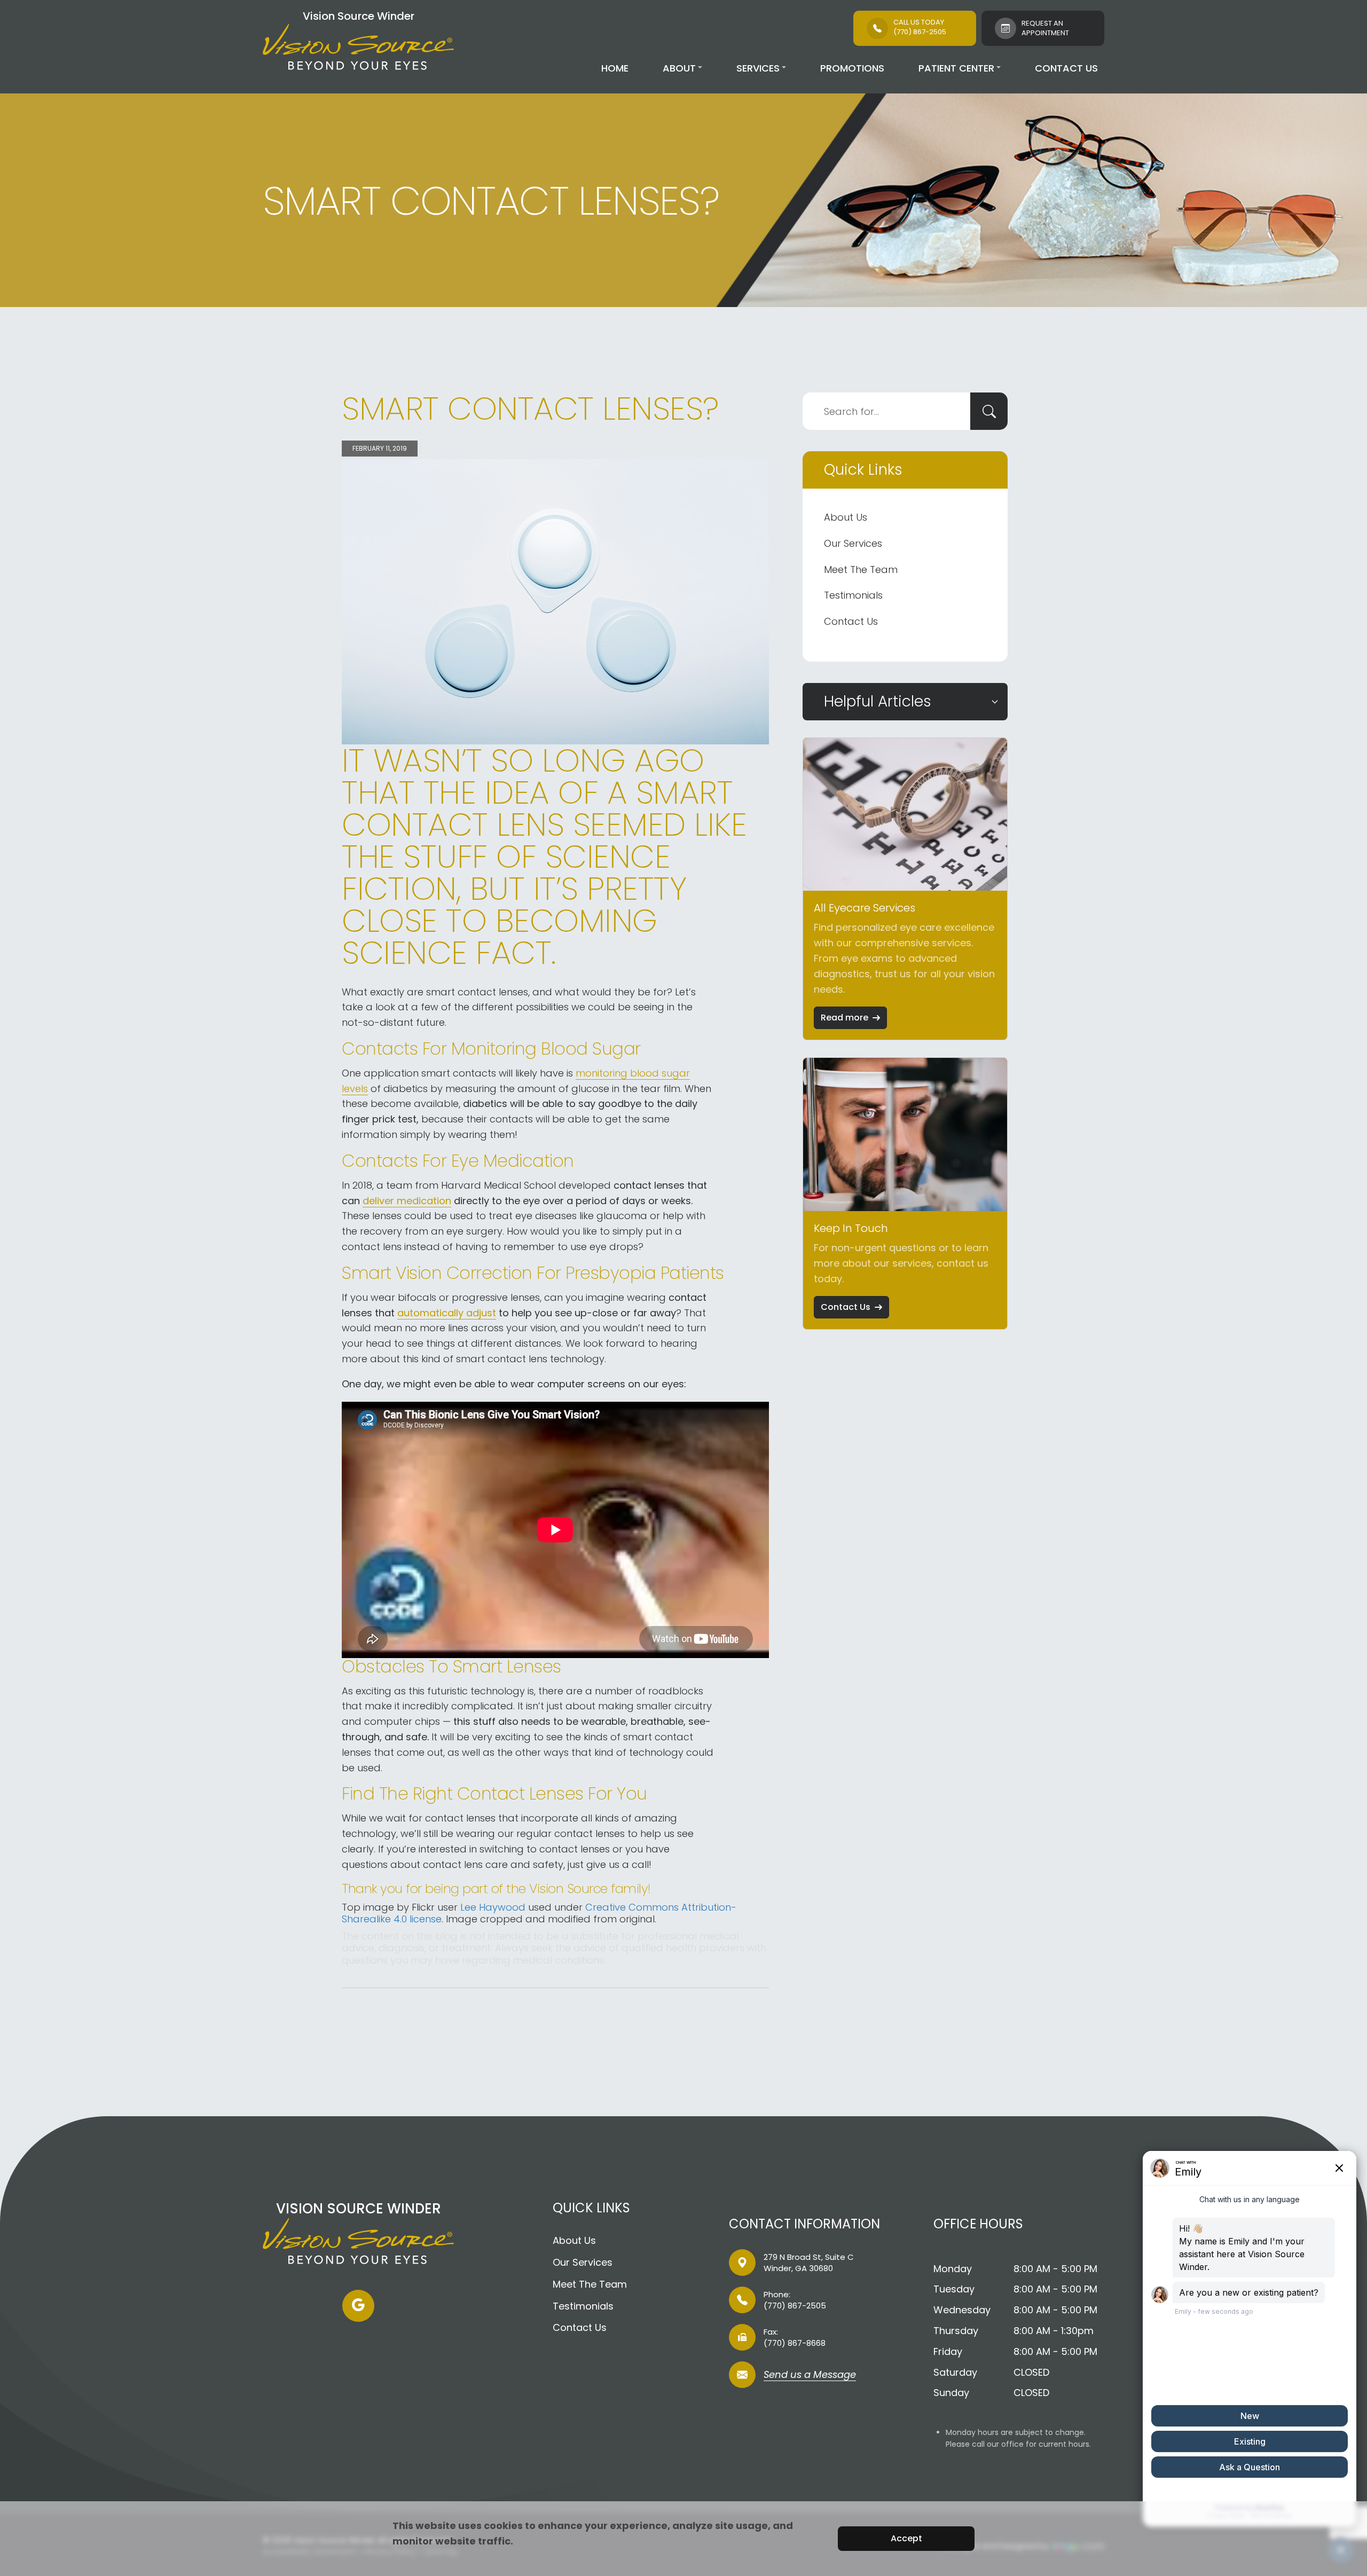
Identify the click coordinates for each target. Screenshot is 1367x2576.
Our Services (853, 543)
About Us (846, 517)
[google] (358, 2306)
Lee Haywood (493, 1907)
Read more (844, 1018)
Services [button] (758, 68)
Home (615, 68)
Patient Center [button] (956, 68)
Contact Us (1066, 68)
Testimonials (853, 595)
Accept (906, 2538)
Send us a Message (810, 2375)
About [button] (679, 68)
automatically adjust (447, 1313)
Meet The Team (861, 570)
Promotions (852, 68)
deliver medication (407, 1201)
